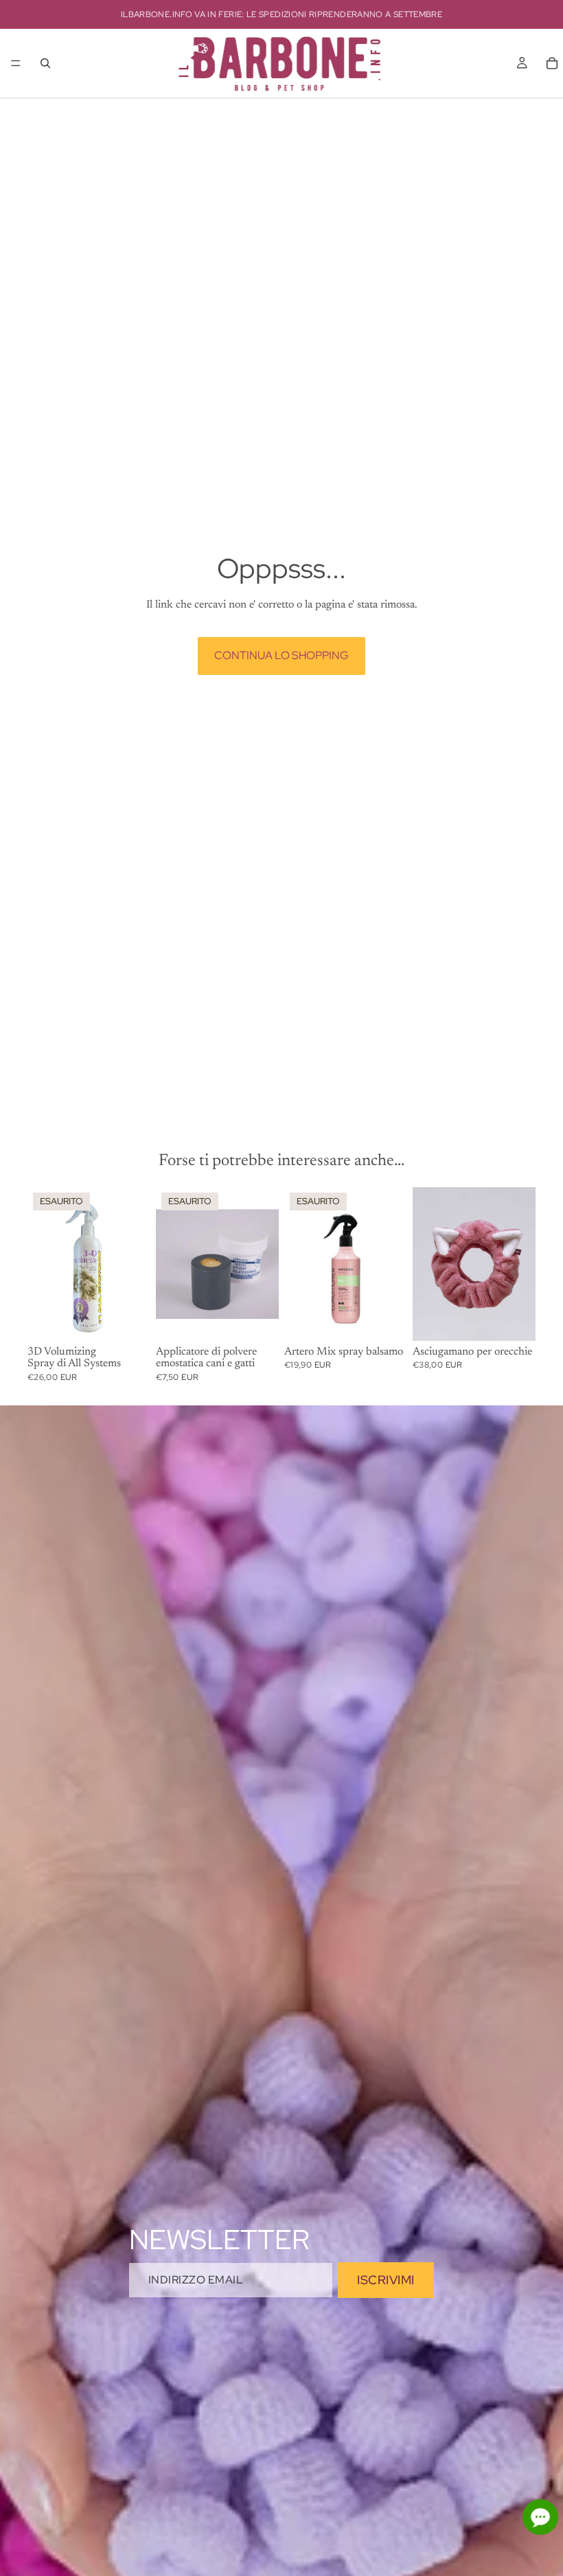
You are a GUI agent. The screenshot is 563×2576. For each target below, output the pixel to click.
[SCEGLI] (514, 1320)
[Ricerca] (45, 63)
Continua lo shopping (281, 655)
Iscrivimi (386, 2280)
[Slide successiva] (264, 1264)
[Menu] (16, 63)
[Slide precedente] (171, 1264)
